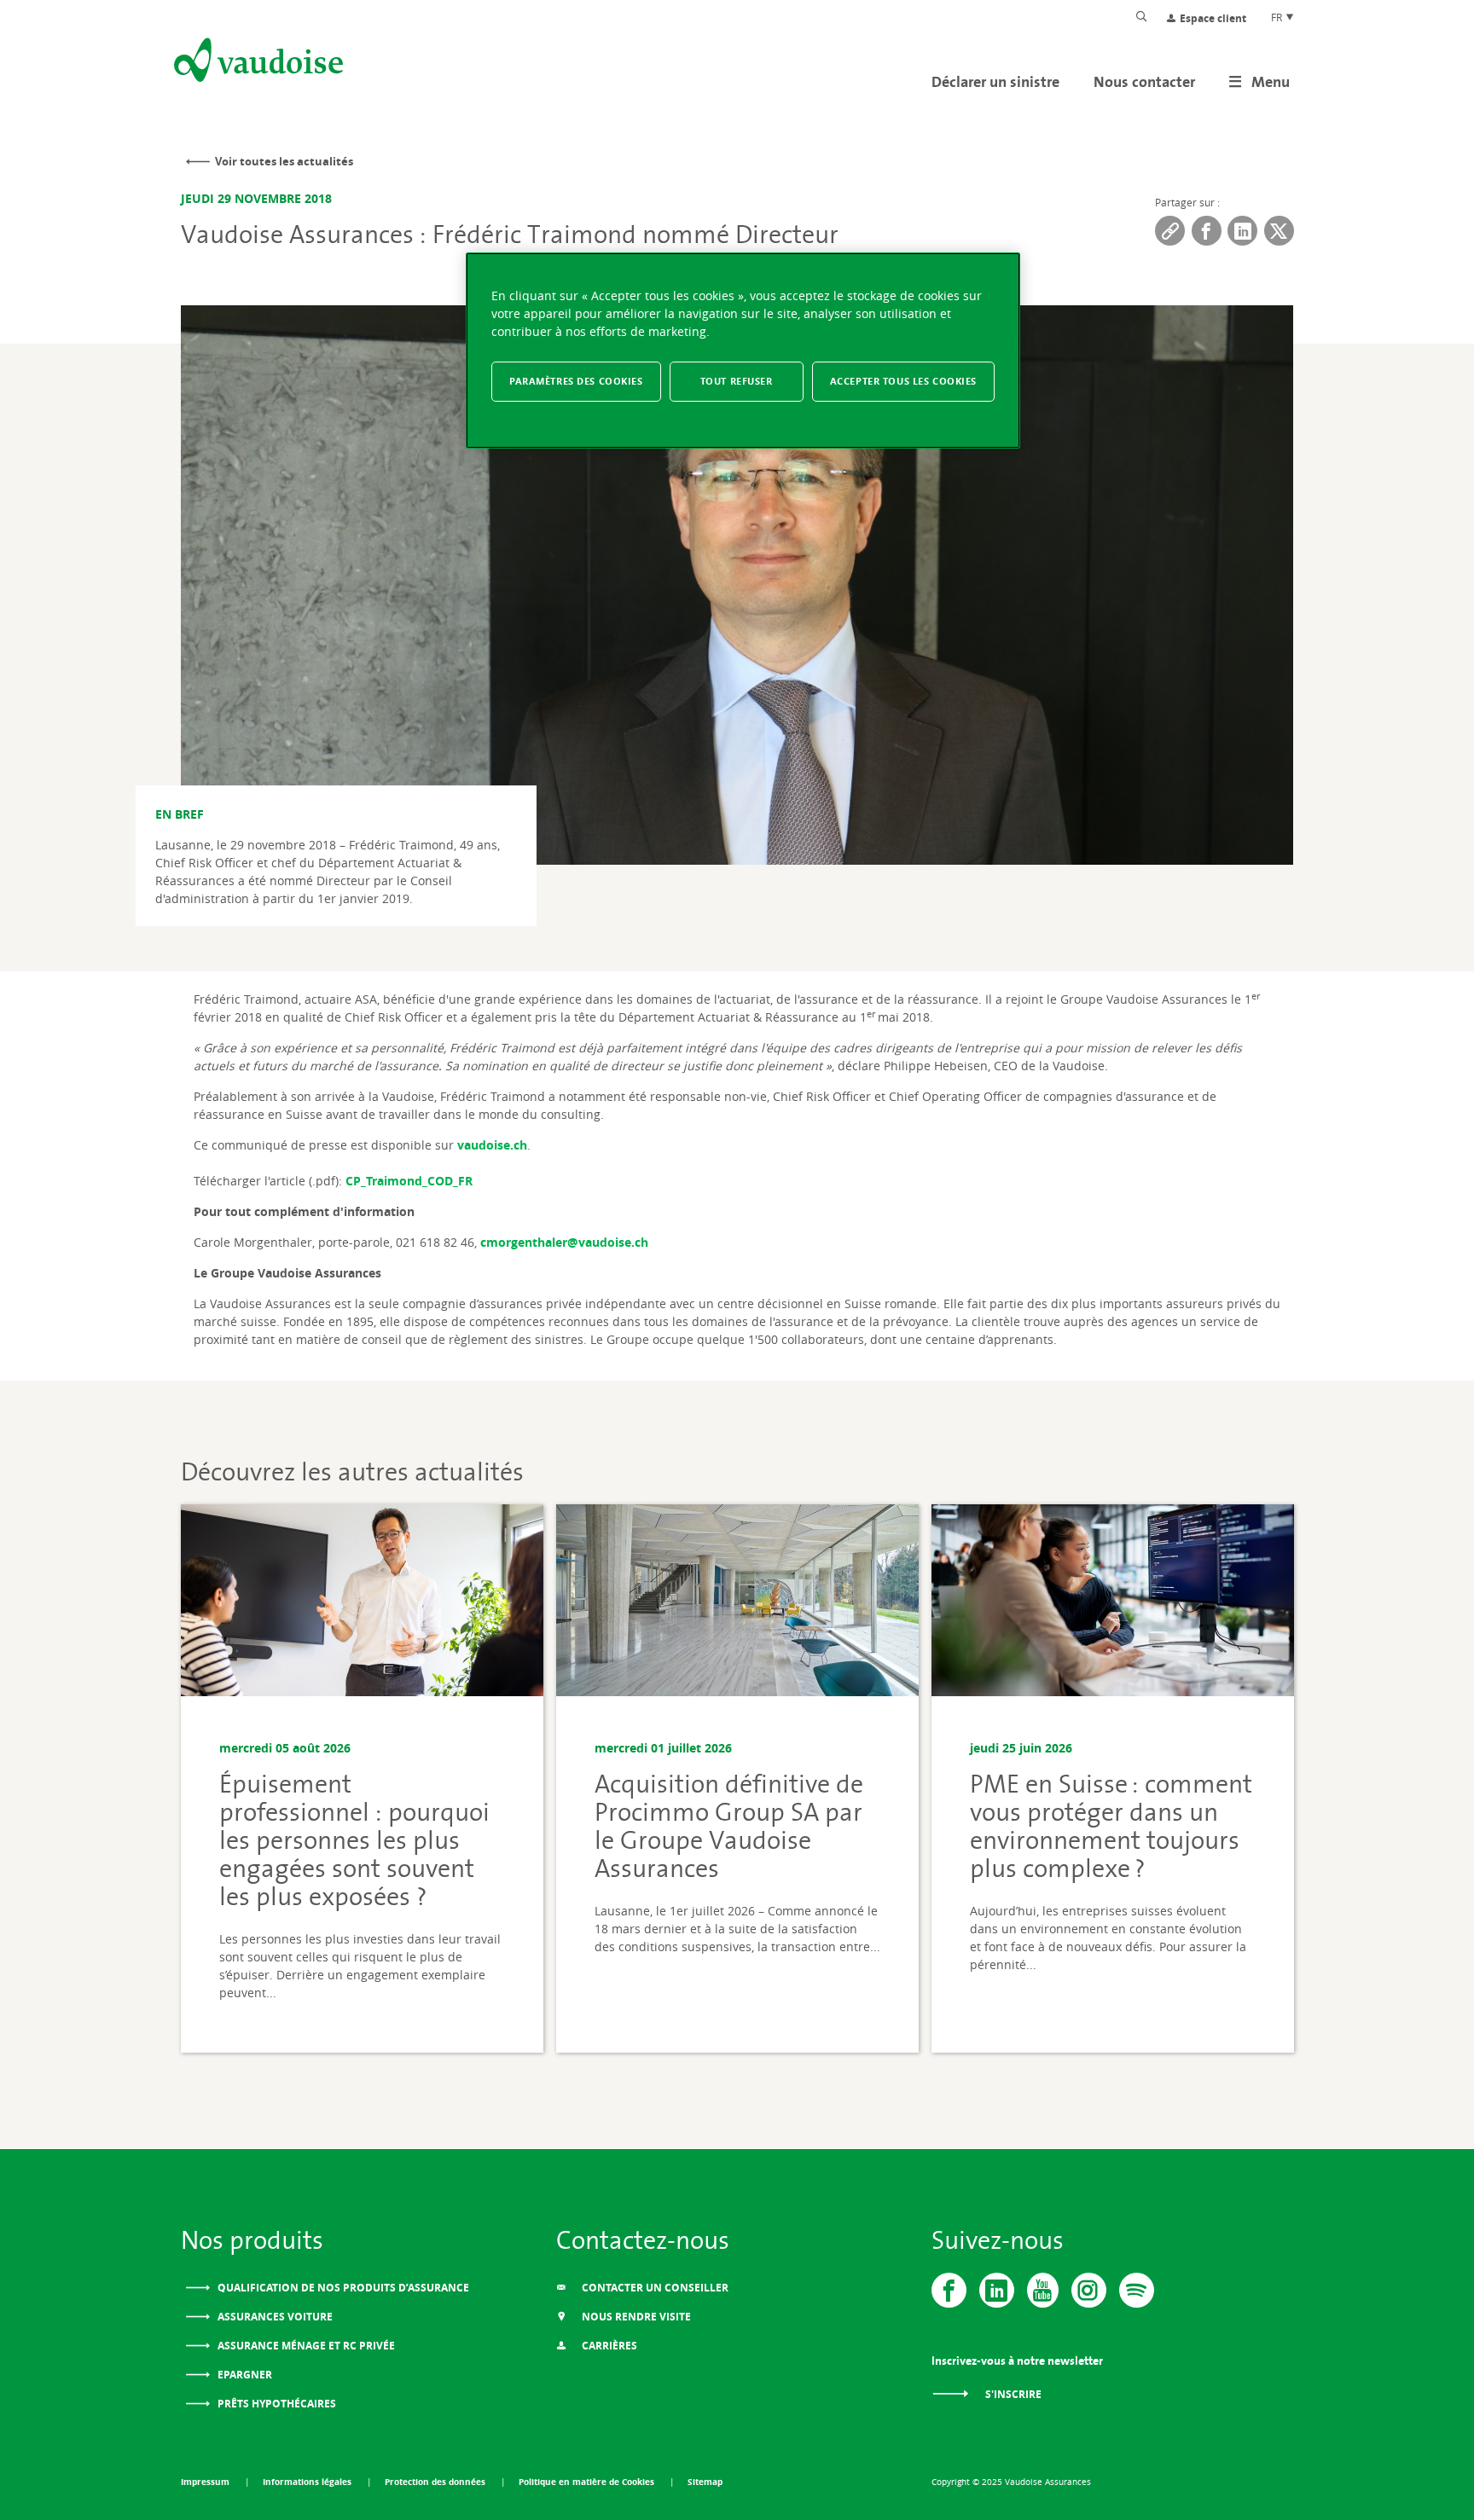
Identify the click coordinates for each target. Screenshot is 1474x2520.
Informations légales (308, 2482)
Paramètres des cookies (576, 381)
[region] (743, 351)
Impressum (206, 2482)
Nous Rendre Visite (635, 2317)
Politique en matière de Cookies (588, 2482)
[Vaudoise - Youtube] (1043, 2290)
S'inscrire (1012, 2394)
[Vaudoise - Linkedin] (997, 2290)
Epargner (244, 2375)
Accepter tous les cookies (903, 381)
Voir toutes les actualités (284, 161)
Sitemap (705, 2482)
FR (1278, 17)
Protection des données (436, 2482)
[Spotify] (1137, 2290)
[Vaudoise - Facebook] (949, 2290)
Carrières (608, 2346)
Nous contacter (1144, 81)
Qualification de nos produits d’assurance (342, 2288)
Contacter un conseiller (654, 2288)
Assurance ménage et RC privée (305, 2346)
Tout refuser (737, 381)
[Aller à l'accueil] (257, 63)
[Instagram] (1089, 2290)
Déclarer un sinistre (995, 81)
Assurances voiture (274, 2317)
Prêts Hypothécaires (276, 2404)
